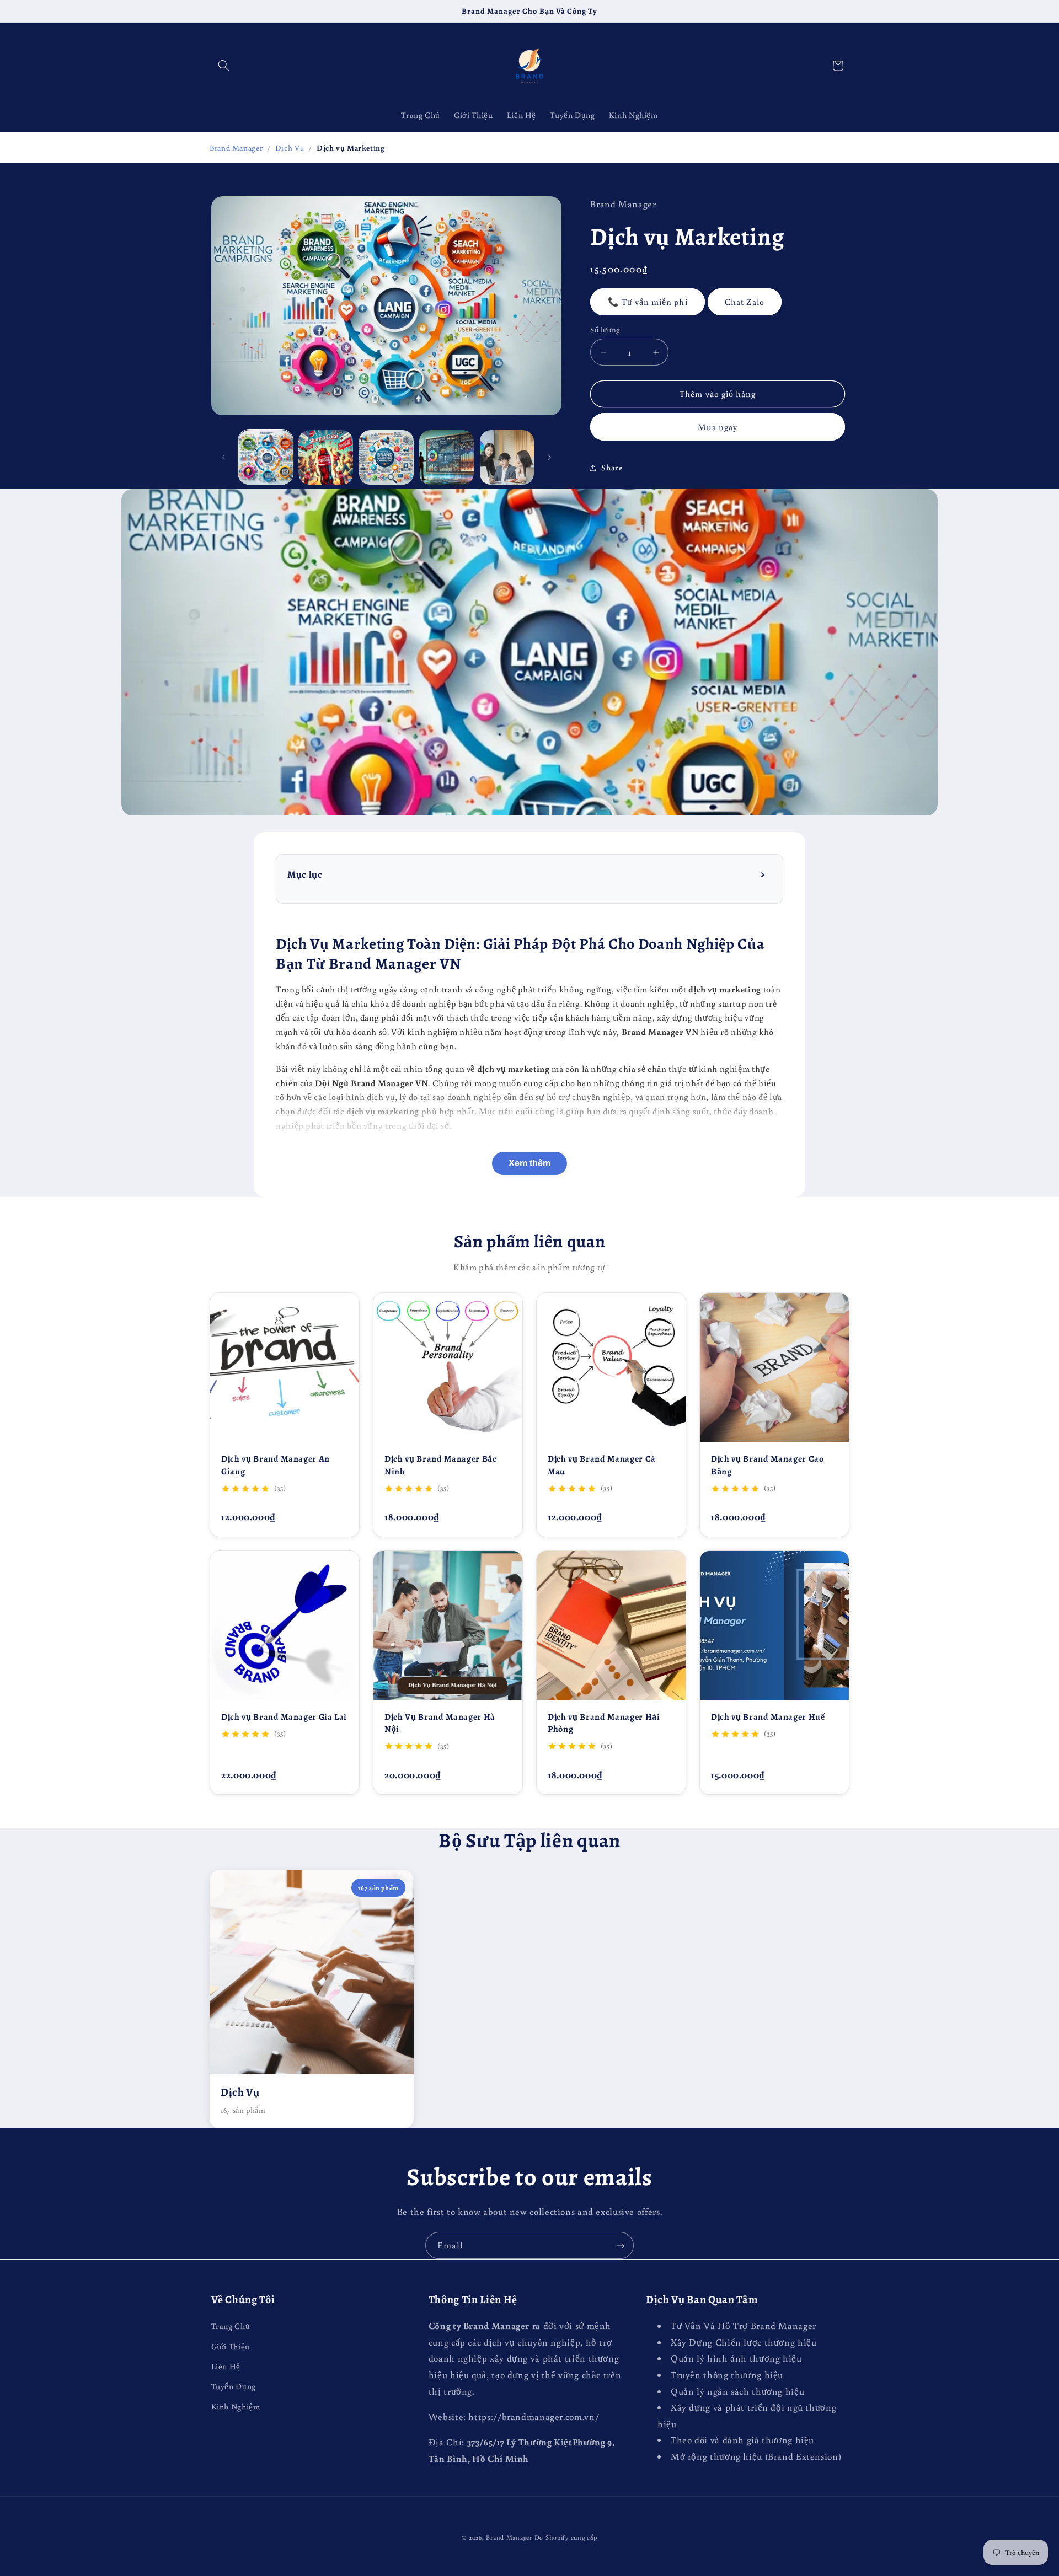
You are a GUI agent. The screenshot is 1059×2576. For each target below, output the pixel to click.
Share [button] (612, 467)
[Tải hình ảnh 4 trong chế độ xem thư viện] (446, 457)
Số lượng (605, 330)
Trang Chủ (231, 2326)
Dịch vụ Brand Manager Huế (768, 1717)
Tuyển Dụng (234, 2386)
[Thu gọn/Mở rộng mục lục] (764, 875)
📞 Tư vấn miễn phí (648, 302)
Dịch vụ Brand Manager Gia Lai (284, 1717)
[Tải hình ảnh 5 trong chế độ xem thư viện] (507, 457)
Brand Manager (236, 148)
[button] (224, 66)
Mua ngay (718, 427)
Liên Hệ (226, 2366)
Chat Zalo (744, 302)
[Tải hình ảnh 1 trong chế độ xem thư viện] (266, 457)
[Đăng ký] (621, 2245)
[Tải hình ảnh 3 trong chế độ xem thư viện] (386, 457)
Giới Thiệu (231, 2346)
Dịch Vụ (290, 148)
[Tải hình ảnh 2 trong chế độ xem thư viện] (326, 457)
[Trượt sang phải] (549, 457)
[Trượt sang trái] (223, 457)
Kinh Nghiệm (236, 2406)
